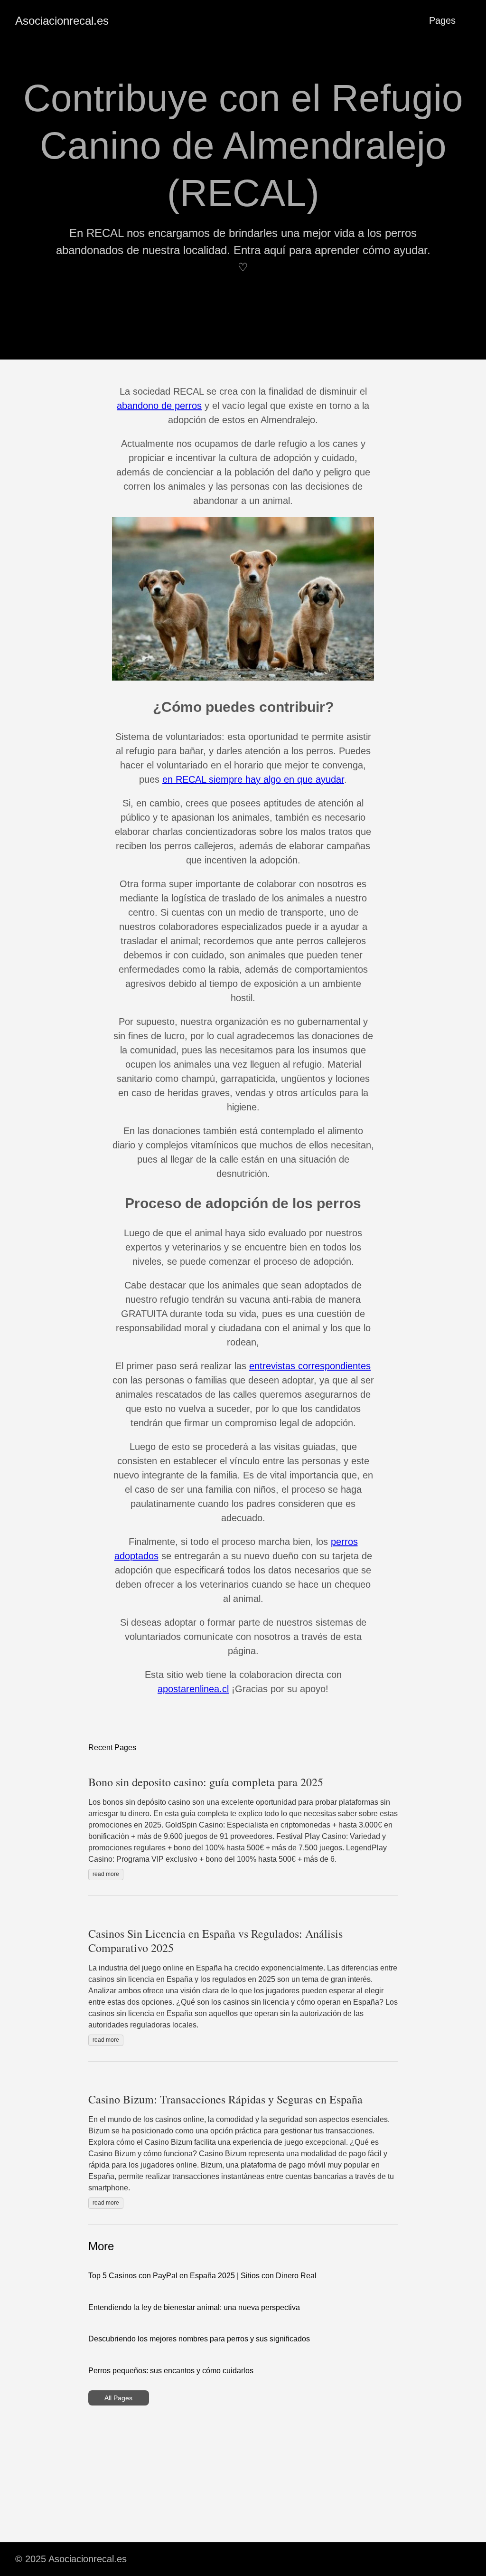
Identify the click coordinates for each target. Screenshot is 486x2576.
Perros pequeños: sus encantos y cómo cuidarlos (171, 2371)
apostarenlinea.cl (193, 1689)
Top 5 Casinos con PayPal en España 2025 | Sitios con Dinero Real (202, 2276)
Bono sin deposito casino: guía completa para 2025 (206, 1782)
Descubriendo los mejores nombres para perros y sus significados (199, 2339)
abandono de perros (159, 406)
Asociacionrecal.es (62, 21)
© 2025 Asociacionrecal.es (71, 2559)
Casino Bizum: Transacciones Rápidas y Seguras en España (225, 2099)
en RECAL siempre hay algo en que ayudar (253, 779)
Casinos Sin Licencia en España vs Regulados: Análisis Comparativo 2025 (215, 1941)
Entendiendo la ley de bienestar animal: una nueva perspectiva (194, 2307)
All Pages (118, 2398)
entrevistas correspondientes (310, 1366)
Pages (442, 20)
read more (106, 1874)
